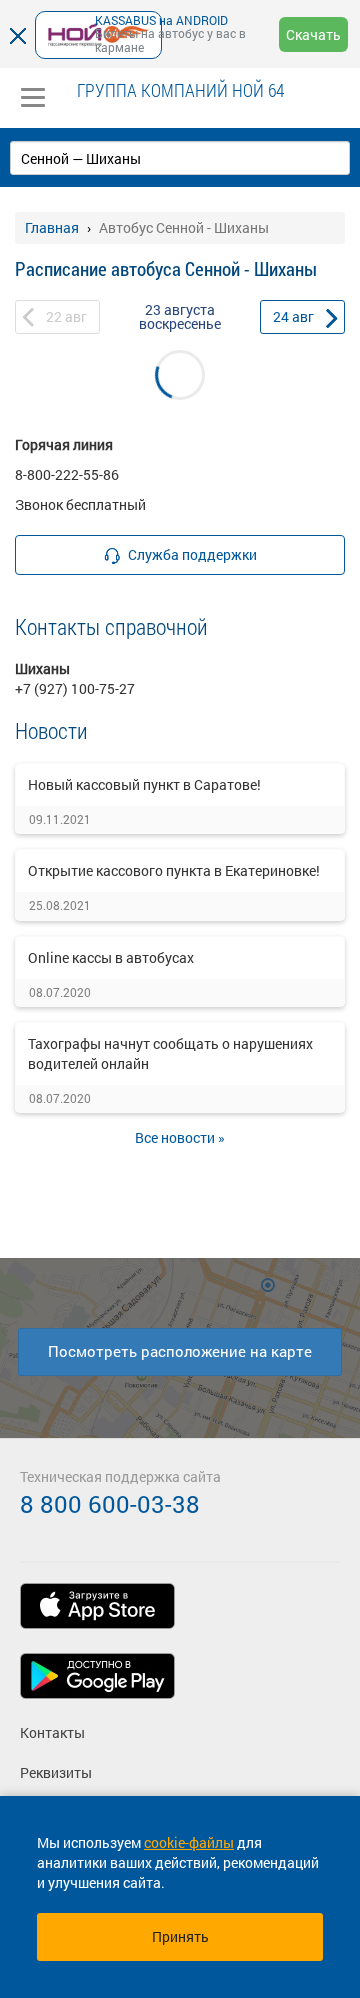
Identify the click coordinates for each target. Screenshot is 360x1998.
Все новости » (180, 1137)
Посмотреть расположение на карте (180, 1351)
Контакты (52, 1732)
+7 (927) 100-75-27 (75, 688)
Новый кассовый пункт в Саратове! (144, 784)
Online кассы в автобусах (111, 957)
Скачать (313, 34)
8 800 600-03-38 (110, 1504)
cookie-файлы (189, 1842)
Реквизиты (56, 1772)
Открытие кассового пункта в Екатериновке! (174, 870)
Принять (180, 1936)
